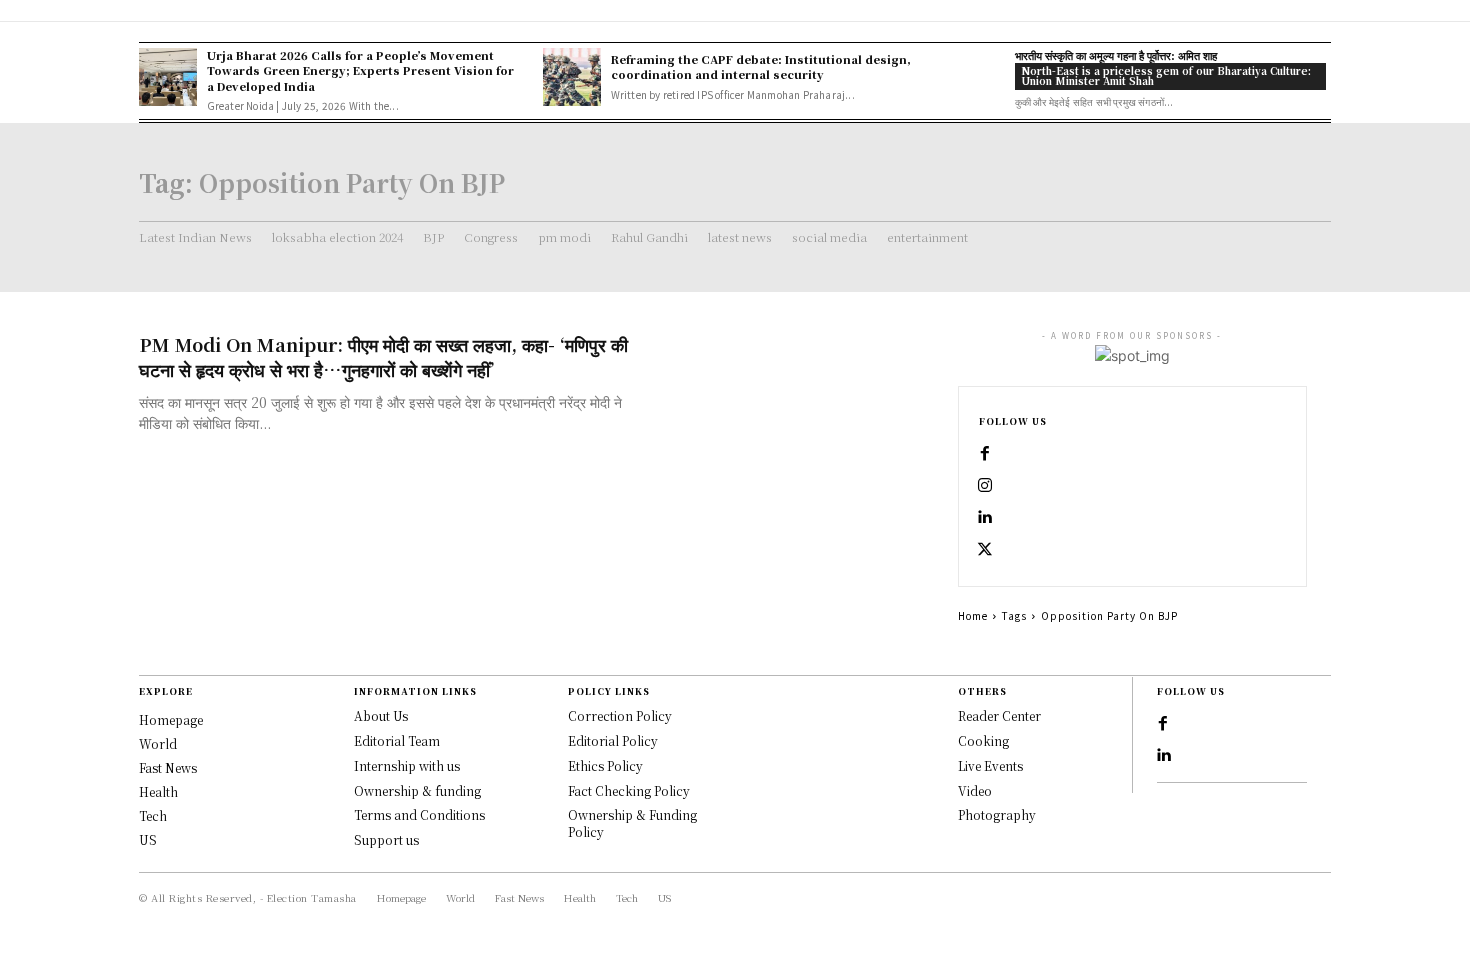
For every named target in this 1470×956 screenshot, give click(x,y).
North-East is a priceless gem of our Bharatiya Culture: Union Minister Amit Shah (1166, 75)
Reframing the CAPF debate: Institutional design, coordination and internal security (761, 66)
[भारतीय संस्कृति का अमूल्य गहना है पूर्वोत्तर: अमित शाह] (976, 77)
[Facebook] (985, 454)
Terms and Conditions (419, 814)
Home (973, 615)
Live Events (990, 765)
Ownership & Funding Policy (632, 823)
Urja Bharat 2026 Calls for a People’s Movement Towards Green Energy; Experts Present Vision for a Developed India (360, 70)
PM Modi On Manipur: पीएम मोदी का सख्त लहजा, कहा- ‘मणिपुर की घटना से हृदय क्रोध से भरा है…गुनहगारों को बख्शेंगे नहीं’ (383, 356)
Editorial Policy (613, 740)
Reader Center (999, 715)
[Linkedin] (985, 518)
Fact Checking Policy (629, 790)
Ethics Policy (605, 765)
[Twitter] (985, 550)
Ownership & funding (417, 790)
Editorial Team (397, 740)
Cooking (983, 740)
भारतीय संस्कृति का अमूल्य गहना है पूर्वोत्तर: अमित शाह (1116, 55)
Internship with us (407, 765)
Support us (386, 839)
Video (975, 790)
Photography (997, 814)
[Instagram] (985, 486)
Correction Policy (620, 715)
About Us (381, 715)
